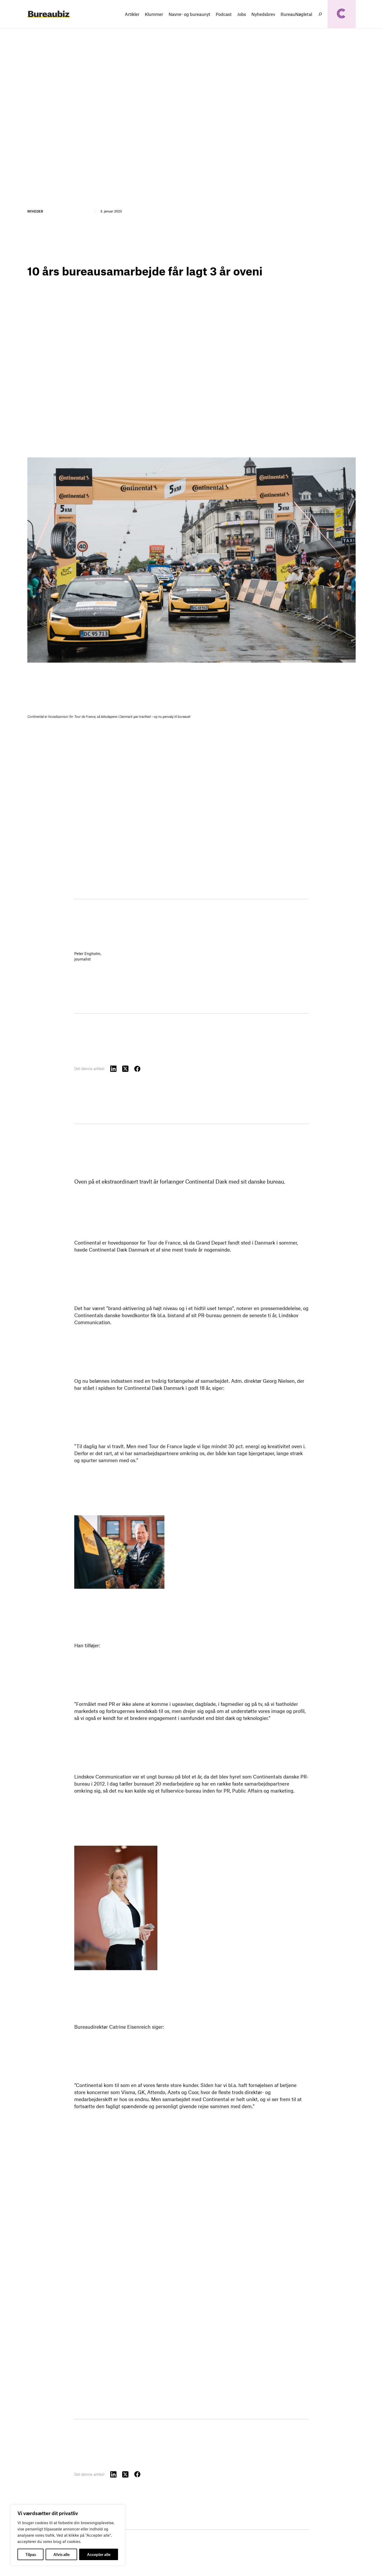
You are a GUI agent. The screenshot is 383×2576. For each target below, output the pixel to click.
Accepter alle (99, 2554)
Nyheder (35, 211)
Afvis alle (61, 2554)
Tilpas (31, 2554)
